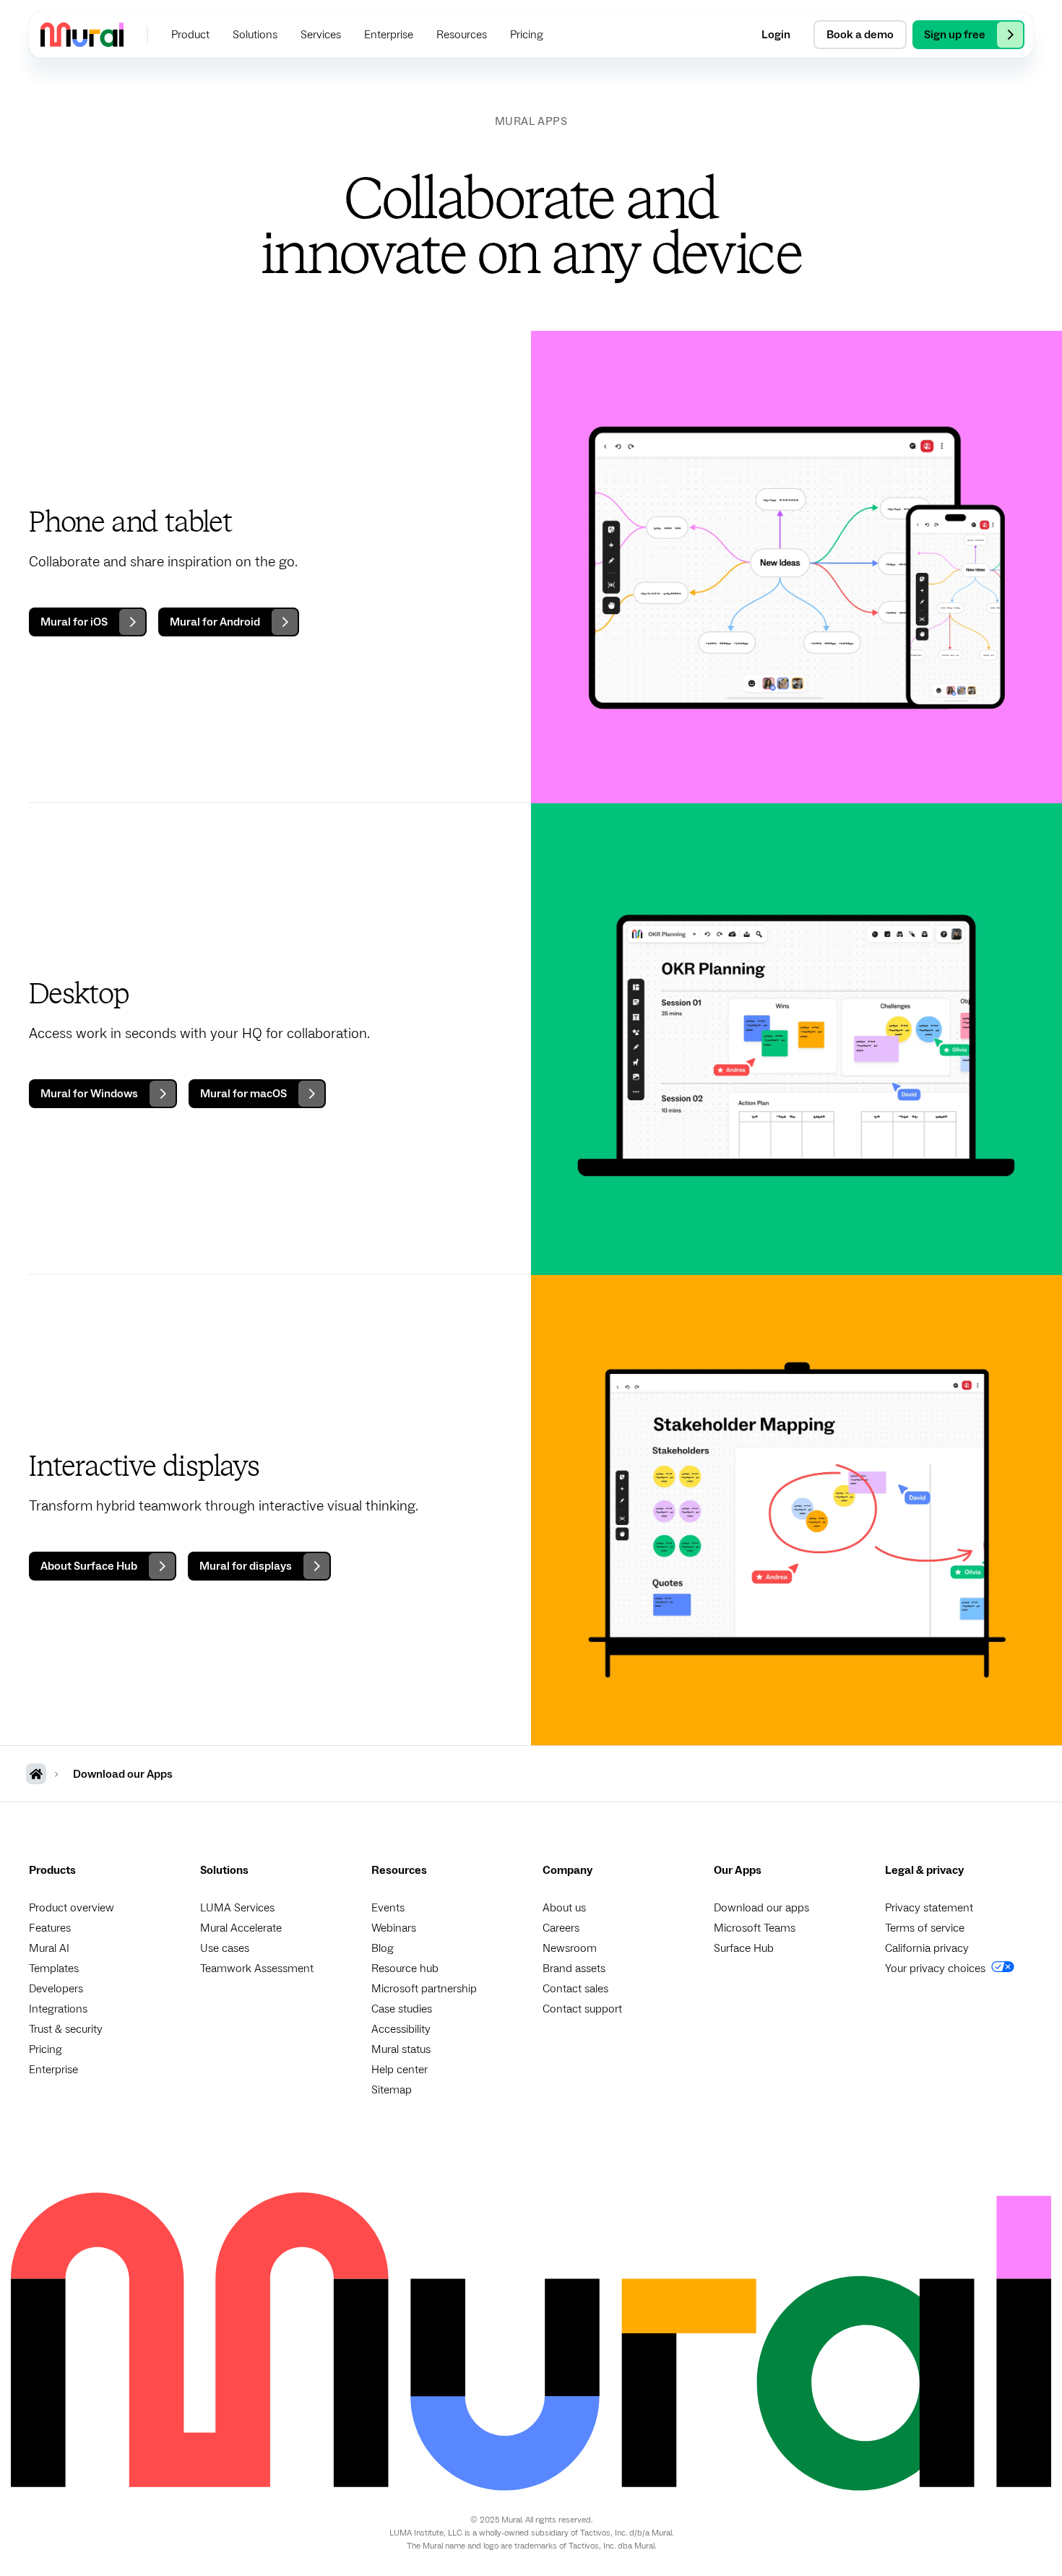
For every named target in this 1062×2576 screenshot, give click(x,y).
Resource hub (405, 1968)
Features (50, 1928)
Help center (400, 2070)
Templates (54, 1968)
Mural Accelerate (241, 1928)
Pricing (46, 2049)
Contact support (582, 2009)
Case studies (402, 2009)
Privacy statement (929, 1908)
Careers (561, 1928)
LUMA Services (237, 1908)
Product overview (72, 1908)
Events (388, 1908)
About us (564, 1908)
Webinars (394, 1928)
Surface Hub (744, 1948)
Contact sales (575, 1989)
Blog (383, 1948)
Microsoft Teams (755, 1928)
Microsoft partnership (424, 1989)
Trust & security (66, 2029)
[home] (82, 34)
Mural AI (49, 1948)
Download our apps (761, 1908)
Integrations (58, 2009)
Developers (56, 1989)
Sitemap (392, 2090)
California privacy (927, 1948)
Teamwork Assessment (257, 1968)
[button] (190, 35)
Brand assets (574, 1968)
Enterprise (53, 2070)
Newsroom (570, 1948)
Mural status (401, 2049)
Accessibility (401, 2029)
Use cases (225, 1948)
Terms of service (925, 1928)
